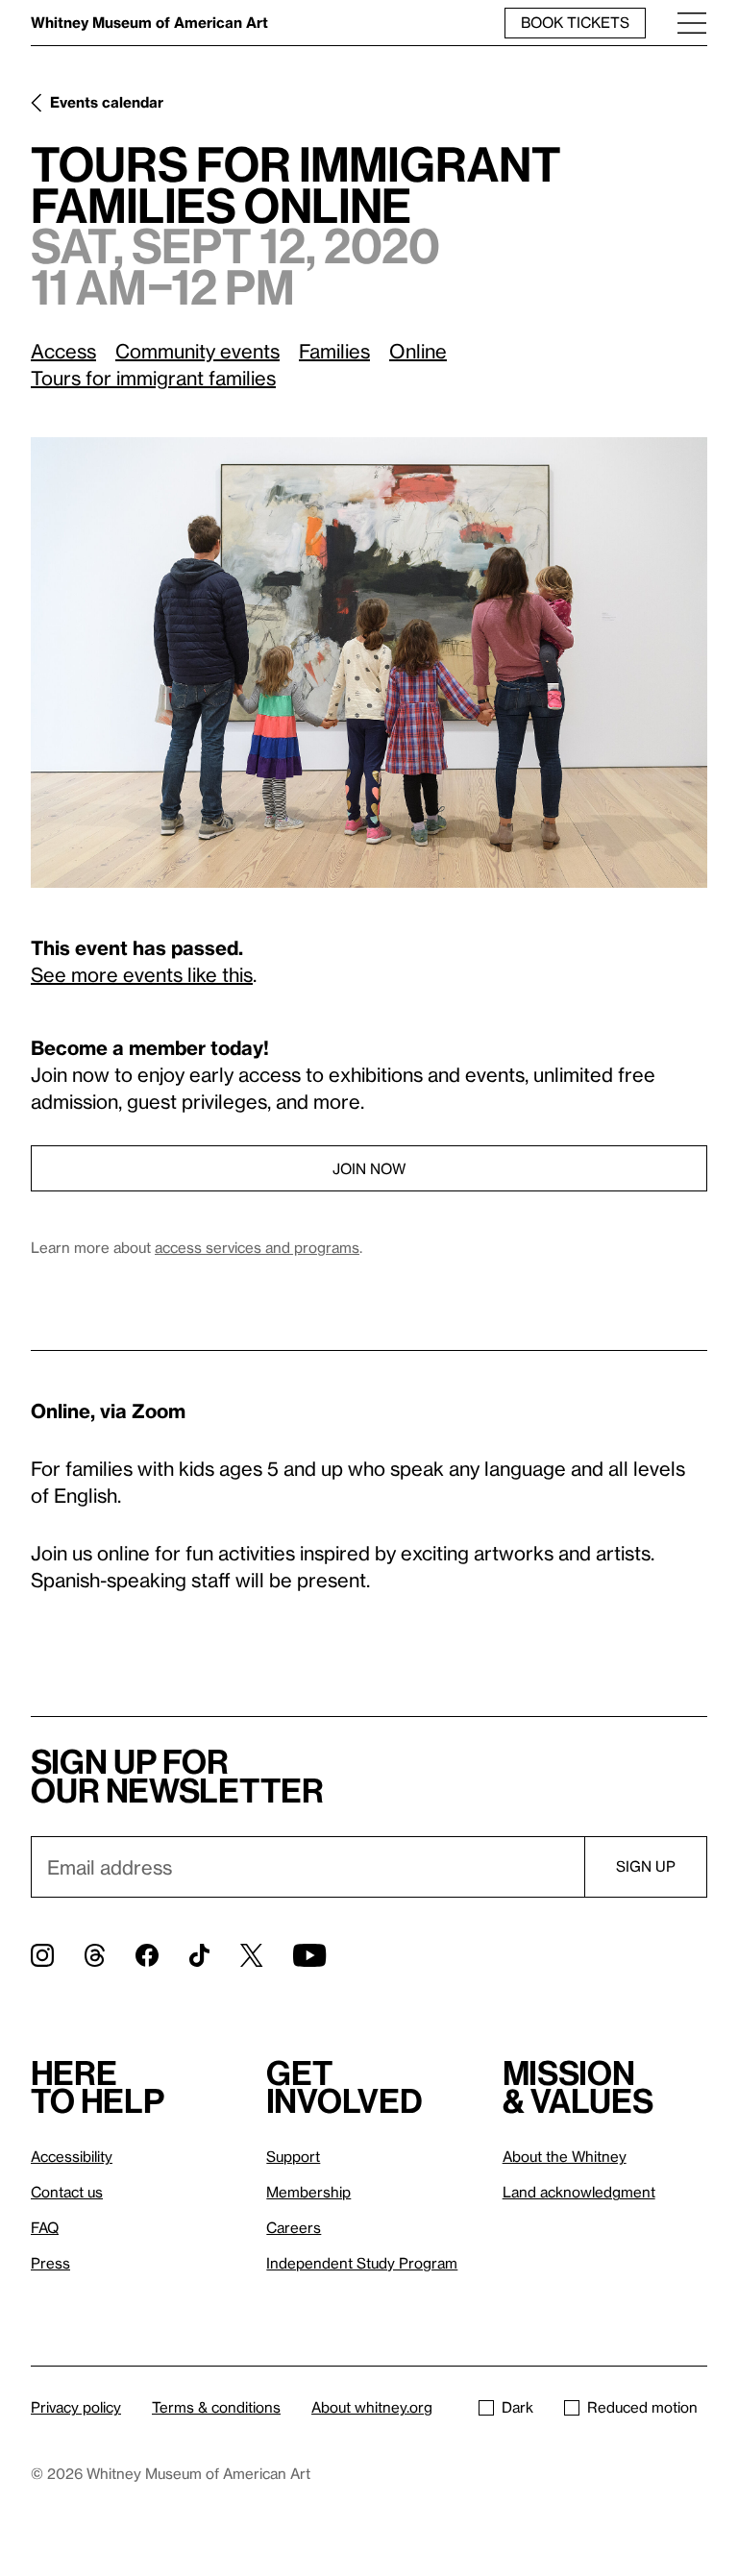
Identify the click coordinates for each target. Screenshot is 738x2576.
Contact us (67, 2192)
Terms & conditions (216, 2407)
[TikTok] (199, 1955)
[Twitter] (251, 1955)
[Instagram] (42, 1955)
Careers (294, 2227)
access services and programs (257, 1247)
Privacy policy (76, 2407)
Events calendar (107, 102)
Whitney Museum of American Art (149, 22)
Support (293, 2156)
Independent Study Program (362, 2263)
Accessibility (72, 2156)
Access (63, 351)
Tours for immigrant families (153, 378)
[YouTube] (309, 1955)
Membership (308, 2192)
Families (334, 351)
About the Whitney (565, 2156)
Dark (517, 2407)
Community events (197, 351)
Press (50, 2263)
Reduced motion (642, 2407)
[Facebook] (147, 1955)
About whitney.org (372, 2407)
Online (418, 351)
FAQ (45, 2227)
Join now (369, 1168)
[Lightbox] (369, 662)
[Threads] (95, 1955)
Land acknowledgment (579, 2192)
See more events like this (142, 974)
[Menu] (692, 23)
